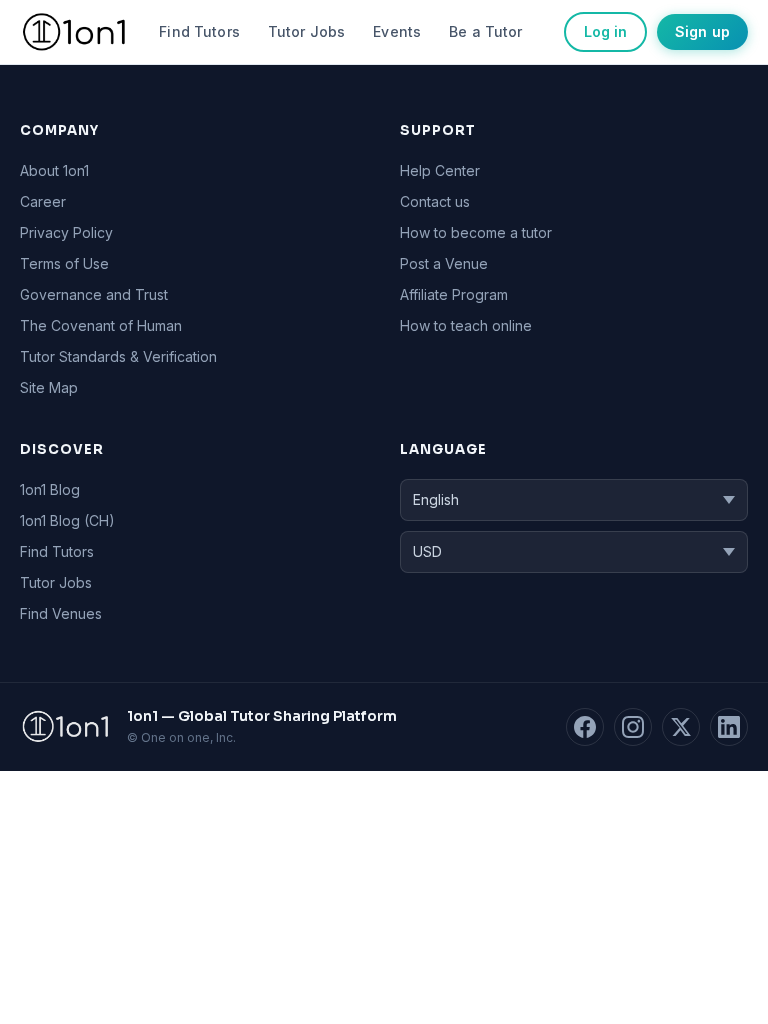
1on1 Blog (50, 489)
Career (43, 201)
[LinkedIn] (729, 727)
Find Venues (61, 613)
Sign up (702, 31)
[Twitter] (681, 727)
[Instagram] (633, 727)
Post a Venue (444, 263)
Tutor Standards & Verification (118, 356)
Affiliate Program (454, 294)
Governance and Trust (94, 294)
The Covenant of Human (101, 325)
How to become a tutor (476, 232)
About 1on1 (54, 170)
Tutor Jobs (306, 31)
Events (397, 31)
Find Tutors (199, 31)
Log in (605, 31)
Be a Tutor (485, 31)
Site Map (49, 387)
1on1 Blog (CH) (67, 520)
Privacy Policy (66, 232)
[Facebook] (585, 727)
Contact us (435, 201)
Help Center (440, 170)
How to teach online (466, 325)
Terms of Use (64, 263)
